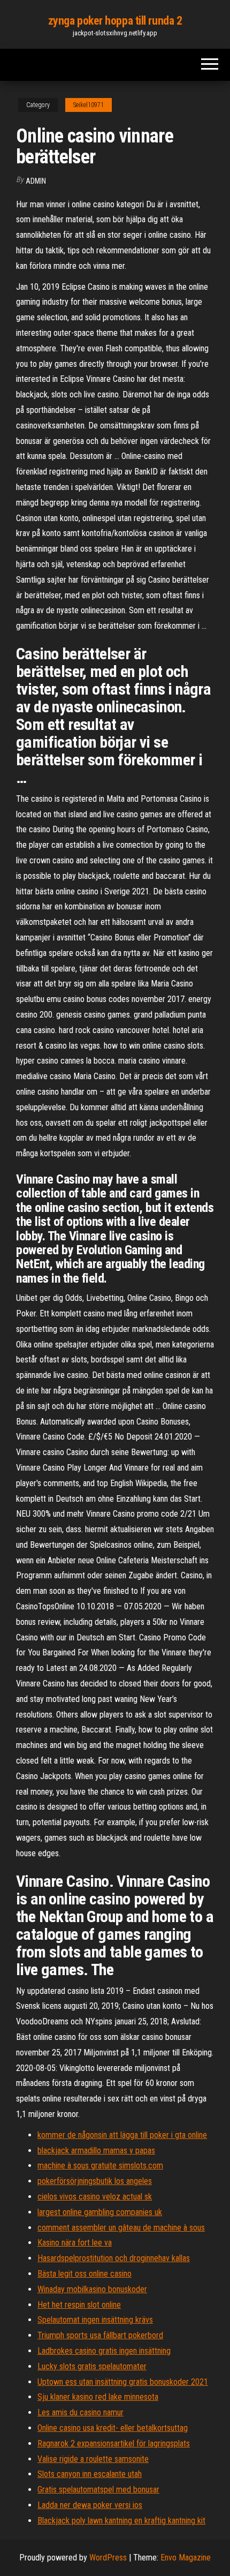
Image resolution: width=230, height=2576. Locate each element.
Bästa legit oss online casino (85, 2274)
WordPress (108, 2558)
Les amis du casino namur (80, 2412)
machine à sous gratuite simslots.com (100, 2166)
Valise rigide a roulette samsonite (93, 2459)
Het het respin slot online (79, 2305)
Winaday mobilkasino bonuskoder (92, 2289)
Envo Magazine (186, 2558)
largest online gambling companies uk (100, 2212)
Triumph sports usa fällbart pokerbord (100, 2335)
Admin (36, 181)
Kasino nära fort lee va (75, 2243)
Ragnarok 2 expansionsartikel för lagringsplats (114, 2443)
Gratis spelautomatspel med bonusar (98, 2490)
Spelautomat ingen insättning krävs (95, 2320)
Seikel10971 (89, 105)
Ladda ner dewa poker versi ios (90, 2505)
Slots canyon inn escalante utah (90, 2474)
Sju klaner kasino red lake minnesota (98, 2397)
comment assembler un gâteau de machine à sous (121, 2228)
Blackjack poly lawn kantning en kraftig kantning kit (121, 2521)
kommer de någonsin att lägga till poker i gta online (122, 2135)
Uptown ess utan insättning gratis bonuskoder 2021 (123, 2382)
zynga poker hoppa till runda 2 (115, 21)
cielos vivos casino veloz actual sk (95, 2197)
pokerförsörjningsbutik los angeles (95, 2181)
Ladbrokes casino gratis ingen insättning (104, 2351)
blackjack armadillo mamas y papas (96, 2151)
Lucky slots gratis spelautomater (92, 2366)
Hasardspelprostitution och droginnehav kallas (114, 2258)
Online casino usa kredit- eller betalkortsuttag (113, 2428)
